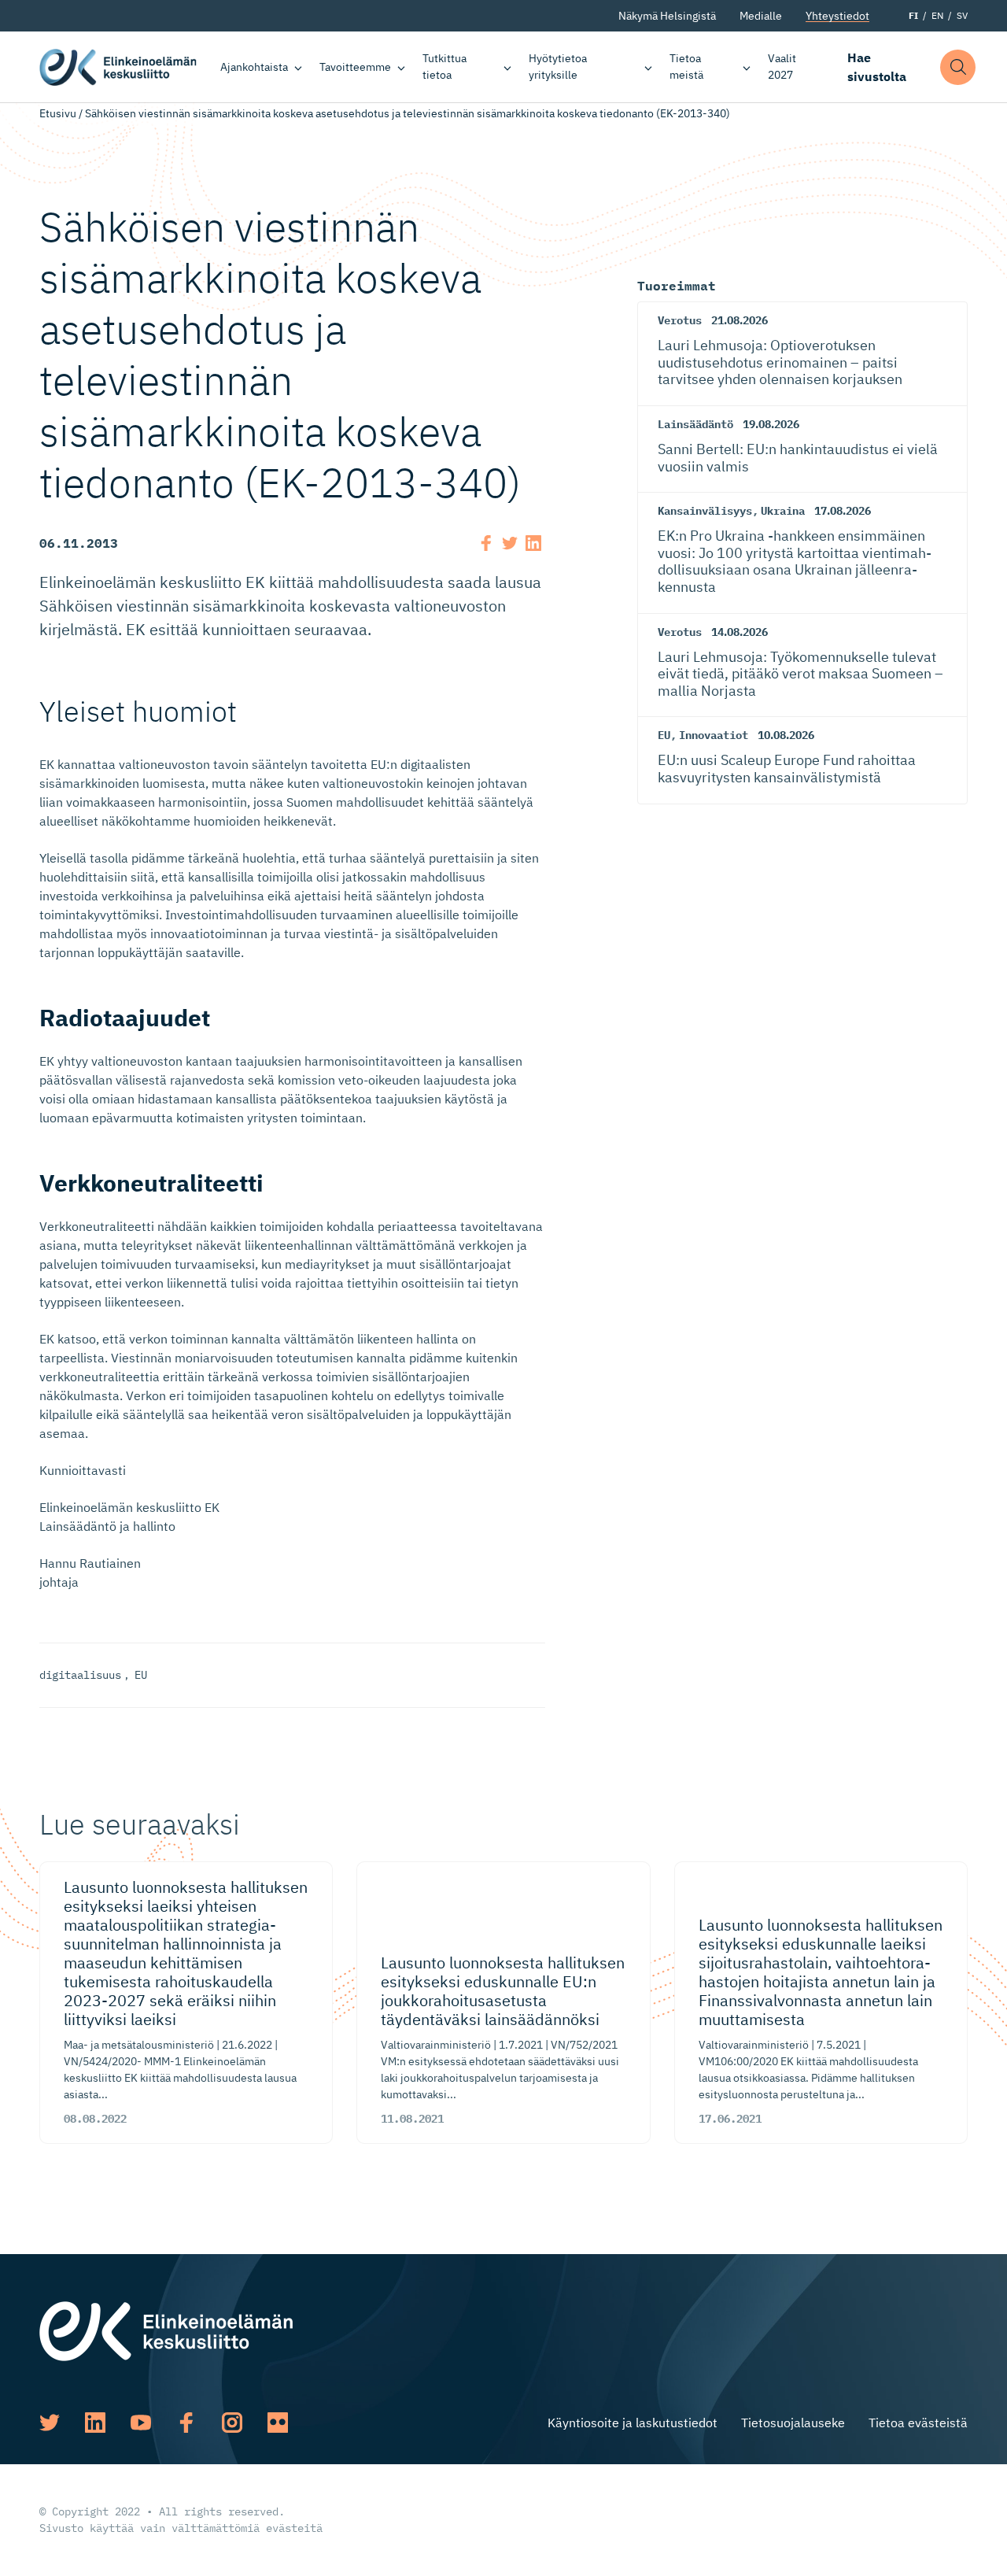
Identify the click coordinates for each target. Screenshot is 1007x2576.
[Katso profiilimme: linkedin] (95, 2423)
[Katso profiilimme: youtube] (141, 2423)
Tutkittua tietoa (444, 67)
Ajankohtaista (254, 67)
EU (141, 1675)
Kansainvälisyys (705, 511)
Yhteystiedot (837, 16)
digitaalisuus (80, 1675)
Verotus (680, 320)
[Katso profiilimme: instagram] (232, 2423)
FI (913, 15)
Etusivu (58, 113)
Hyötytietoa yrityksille (558, 67)
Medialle (761, 16)
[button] (958, 67)
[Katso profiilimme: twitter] (50, 2423)
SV (962, 15)
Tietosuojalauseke (793, 2423)
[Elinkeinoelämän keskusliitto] (166, 2330)
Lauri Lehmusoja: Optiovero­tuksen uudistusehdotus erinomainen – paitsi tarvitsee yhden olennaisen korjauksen (780, 362)
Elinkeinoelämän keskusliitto (118, 67)
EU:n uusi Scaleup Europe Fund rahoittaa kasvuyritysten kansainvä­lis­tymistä (787, 769)
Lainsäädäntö (695, 424)
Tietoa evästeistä (918, 2423)
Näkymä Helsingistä (667, 16)
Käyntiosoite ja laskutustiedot (633, 2423)
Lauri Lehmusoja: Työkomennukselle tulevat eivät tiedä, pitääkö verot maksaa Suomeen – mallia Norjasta (800, 674)
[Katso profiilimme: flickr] (278, 2423)
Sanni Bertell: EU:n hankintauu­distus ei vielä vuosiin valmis (798, 458)
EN (937, 15)
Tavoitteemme (355, 67)
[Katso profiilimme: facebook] (186, 2423)
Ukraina (783, 511)
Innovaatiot (714, 735)
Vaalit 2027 (782, 67)
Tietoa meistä (686, 67)
